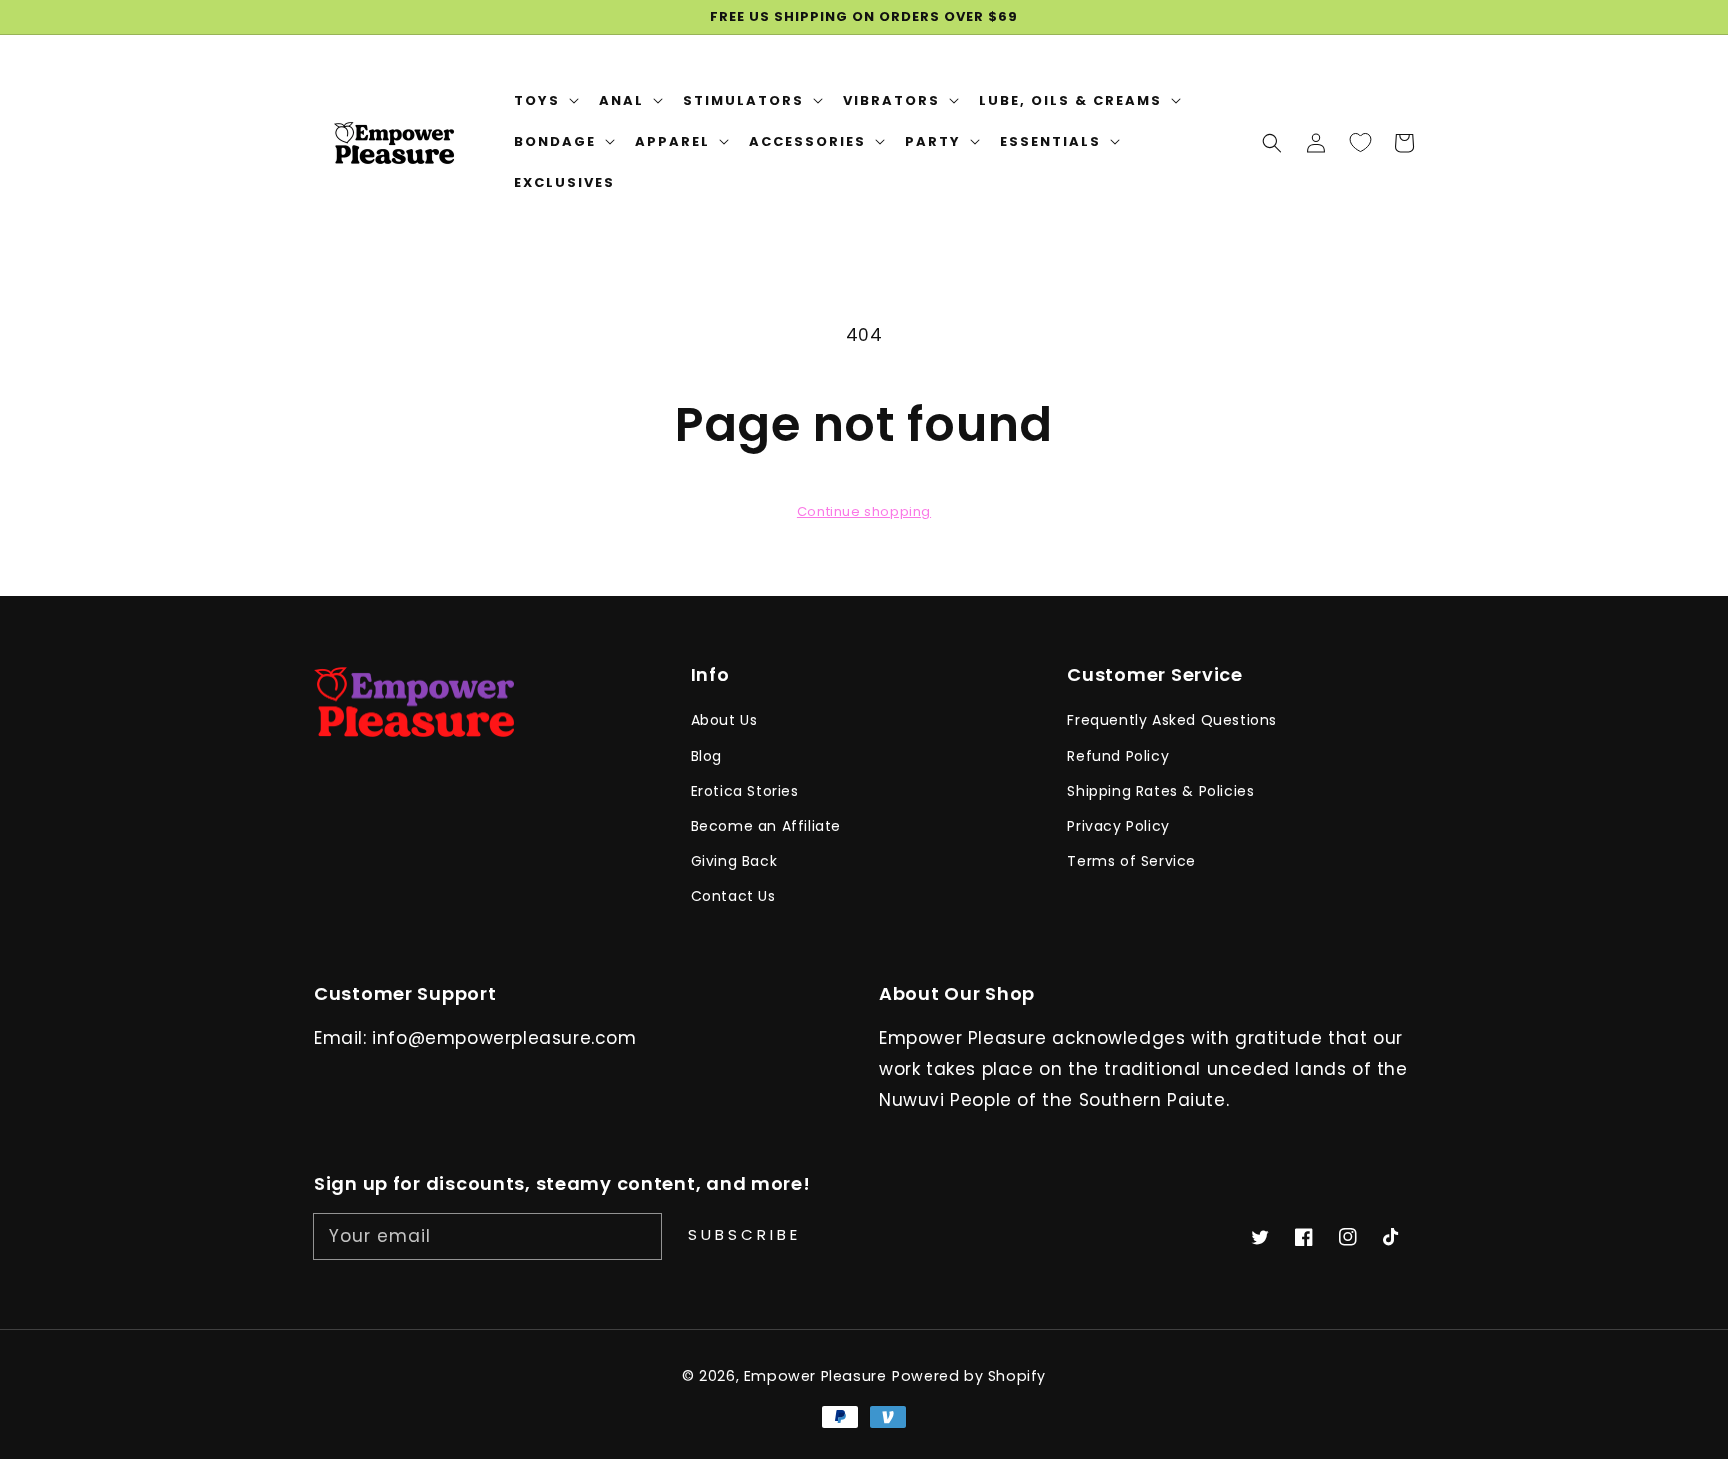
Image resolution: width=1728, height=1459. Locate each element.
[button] (1272, 142)
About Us (724, 720)
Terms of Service (1131, 861)
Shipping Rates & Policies (1160, 791)
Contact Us (733, 896)
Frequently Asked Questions (1172, 720)
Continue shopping (864, 511)
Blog (706, 756)
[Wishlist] (1360, 142)
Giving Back (734, 861)
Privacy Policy (1118, 826)
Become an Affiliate (766, 826)
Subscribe (744, 1234)
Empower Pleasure (815, 1376)
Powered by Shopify (969, 1376)
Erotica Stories (745, 791)
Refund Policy (1118, 756)
